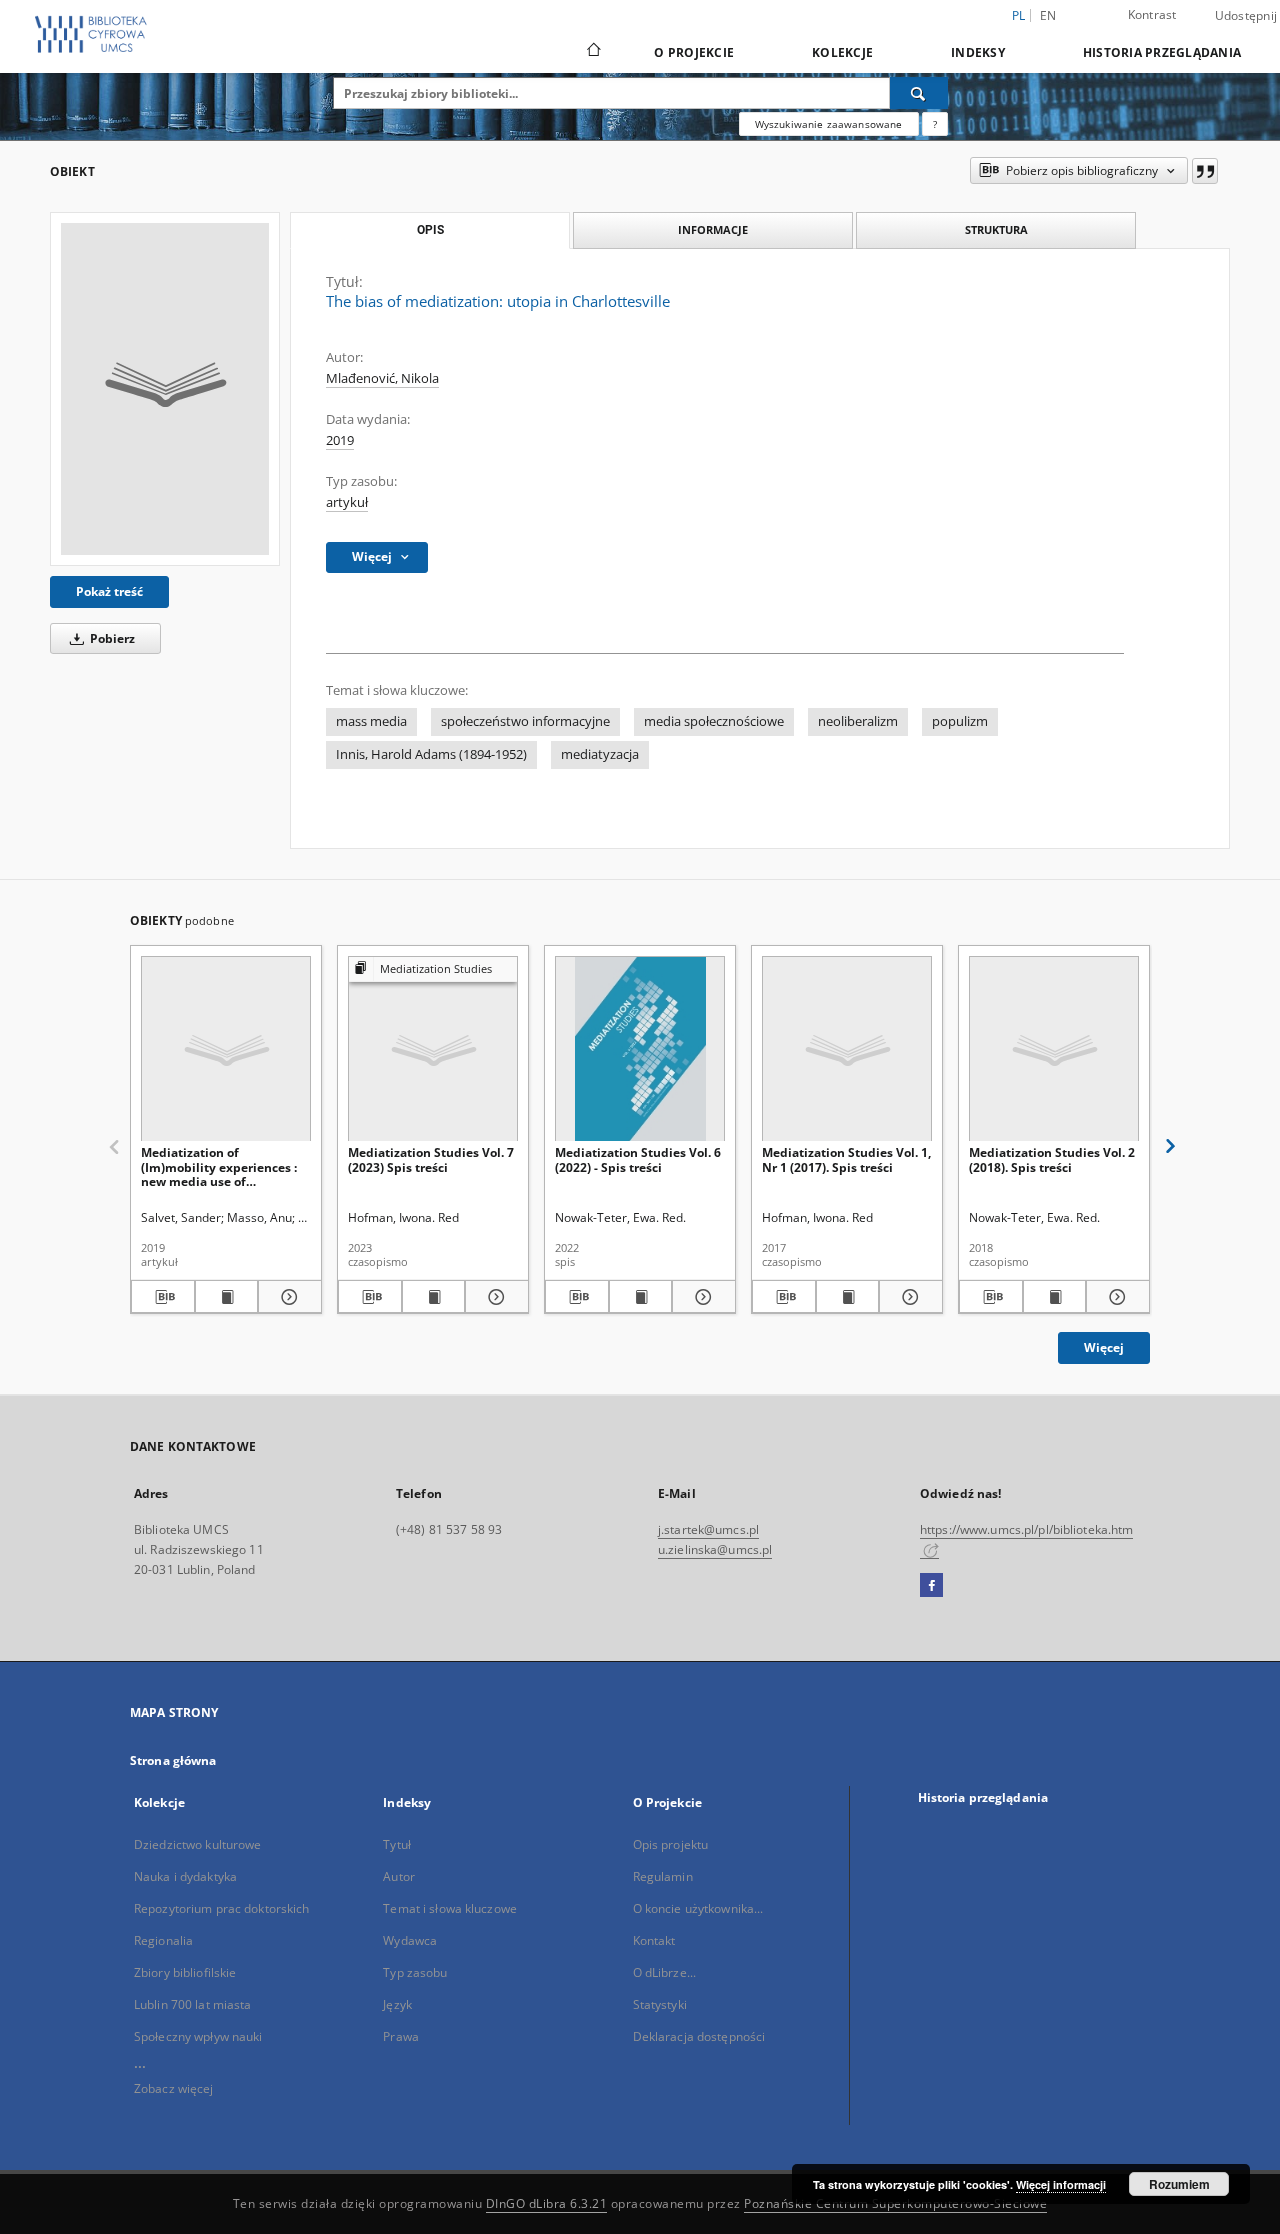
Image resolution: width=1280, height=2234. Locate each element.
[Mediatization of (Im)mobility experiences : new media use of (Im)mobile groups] (226, 1049)
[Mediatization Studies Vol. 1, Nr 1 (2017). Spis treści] (847, 1049)
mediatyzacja (600, 754)
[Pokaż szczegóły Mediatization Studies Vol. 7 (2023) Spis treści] (494, 1297)
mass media (371, 721)
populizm (960, 721)
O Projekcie (694, 52)
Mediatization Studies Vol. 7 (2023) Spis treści (431, 1159)
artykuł (347, 502)
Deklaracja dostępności (699, 2036)
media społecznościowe (714, 721)
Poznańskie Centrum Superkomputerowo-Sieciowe (895, 2203)
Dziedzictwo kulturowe (198, 1844)
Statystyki (660, 2004)
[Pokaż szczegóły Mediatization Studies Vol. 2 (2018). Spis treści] (1115, 1297)
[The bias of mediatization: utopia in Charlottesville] (165, 389)
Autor (399, 1876)
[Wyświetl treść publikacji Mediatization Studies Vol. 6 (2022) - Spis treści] (641, 1297)
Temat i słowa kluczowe (450, 1908)
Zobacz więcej (174, 2088)
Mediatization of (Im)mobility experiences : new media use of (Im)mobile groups (219, 1166)
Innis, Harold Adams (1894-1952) (431, 754)
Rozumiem (1179, 2184)
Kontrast (1152, 14)
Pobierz (111, 638)
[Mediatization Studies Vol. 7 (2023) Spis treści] (433, 1049)
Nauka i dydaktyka (185, 1876)
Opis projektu (671, 1844)
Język (397, 2004)
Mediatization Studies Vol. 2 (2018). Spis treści (1052, 1159)
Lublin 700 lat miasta (193, 2004)
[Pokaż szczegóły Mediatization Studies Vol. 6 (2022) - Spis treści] (701, 1297)
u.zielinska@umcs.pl (715, 1549)
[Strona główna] (592, 52)
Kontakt (654, 1940)
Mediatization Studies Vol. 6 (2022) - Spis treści (638, 1159)
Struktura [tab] (996, 229)
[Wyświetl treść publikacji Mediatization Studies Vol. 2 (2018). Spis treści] (1055, 1297)
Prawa (401, 2036)
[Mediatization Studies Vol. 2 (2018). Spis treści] (1054, 1049)
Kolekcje (842, 52)
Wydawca (410, 1940)
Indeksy (978, 52)
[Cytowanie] (1205, 171)
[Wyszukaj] (919, 93)
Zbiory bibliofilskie (185, 1972)
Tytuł (397, 1844)
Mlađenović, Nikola (382, 378)
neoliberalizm (858, 721)
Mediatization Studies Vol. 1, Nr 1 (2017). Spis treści (846, 1159)
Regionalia (163, 1940)
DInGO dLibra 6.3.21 (547, 2203)
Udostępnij (1246, 16)
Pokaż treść (109, 591)
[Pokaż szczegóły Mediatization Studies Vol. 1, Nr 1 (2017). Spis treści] (908, 1297)
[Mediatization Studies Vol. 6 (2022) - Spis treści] (640, 1049)
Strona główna (173, 1760)
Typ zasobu (415, 1972)
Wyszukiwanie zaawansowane (829, 124)
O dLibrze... (664, 1972)
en (1048, 15)
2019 (340, 440)
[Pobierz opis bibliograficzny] (163, 1297)
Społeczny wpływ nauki (198, 2036)
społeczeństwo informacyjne (525, 721)
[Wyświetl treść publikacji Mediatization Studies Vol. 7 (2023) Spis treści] (434, 1297)
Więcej (1104, 1347)
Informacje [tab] (713, 229)
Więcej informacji (1061, 2184)
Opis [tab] (430, 230)
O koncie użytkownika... (698, 1908)
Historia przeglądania (1162, 52)
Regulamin (663, 1876)
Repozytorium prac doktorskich (221, 1908)
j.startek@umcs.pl (708, 1529)
